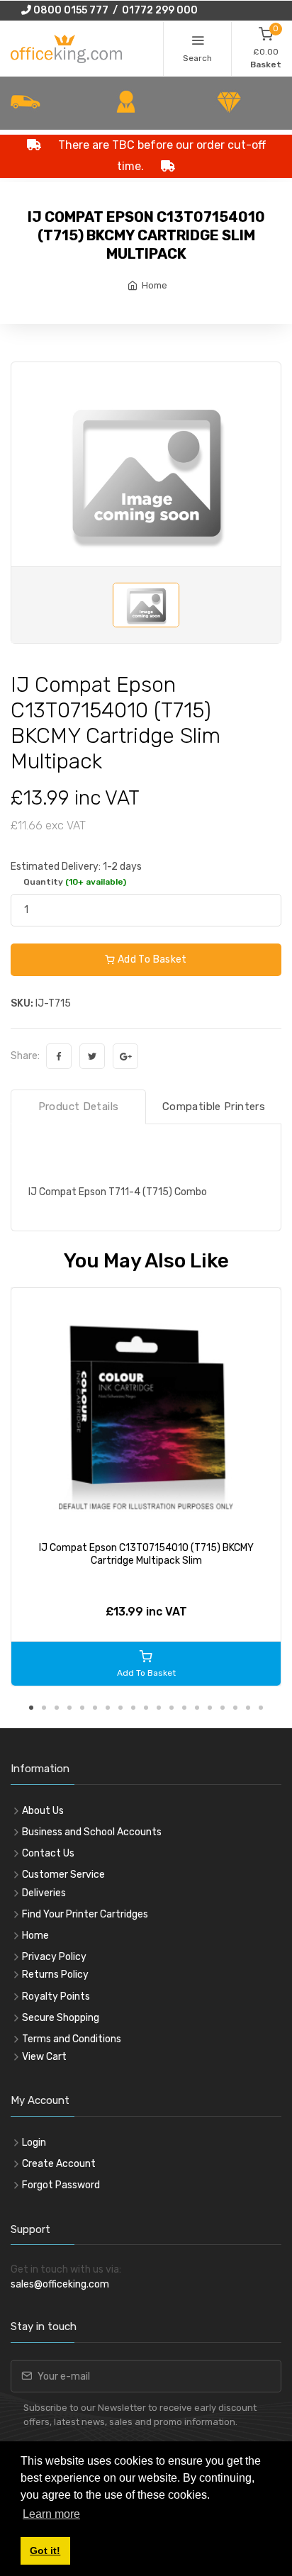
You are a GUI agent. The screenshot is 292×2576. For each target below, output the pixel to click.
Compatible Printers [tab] (214, 1107)
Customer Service (63, 1875)
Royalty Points (56, 1997)
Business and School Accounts (92, 1832)
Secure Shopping (61, 2018)
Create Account (59, 2164)
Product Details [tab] (79, 1107)
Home (155, 285)
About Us (43, 1811)
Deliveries (44, 1893)
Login (34, 2143)
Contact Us (48, 1853)
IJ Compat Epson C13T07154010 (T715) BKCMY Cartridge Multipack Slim (146, 1554)
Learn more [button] (51, 2514)
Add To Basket (151, 959)
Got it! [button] (45, 2550)
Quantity (75, 882)
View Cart (44, 2057)
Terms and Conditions (72, 2039)
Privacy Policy (54, 1957)
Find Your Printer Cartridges (85, 1914)
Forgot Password (61, 2185)
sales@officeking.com (60, 2284)
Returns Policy (55, 1975)
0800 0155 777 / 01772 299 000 (114, 10)
